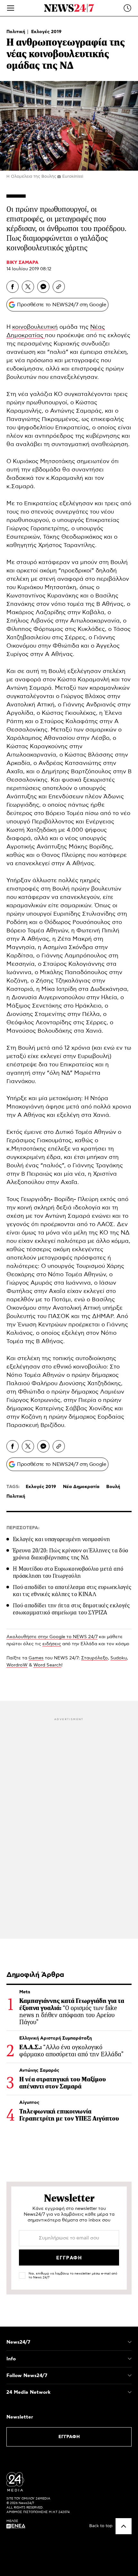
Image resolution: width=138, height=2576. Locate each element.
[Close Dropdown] (130, 2342)
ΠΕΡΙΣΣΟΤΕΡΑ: (23, 1528)
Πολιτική (16, 32)
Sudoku (119, 1658)
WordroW (17, 1665)
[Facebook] (13, 287)
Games (36, 1658)
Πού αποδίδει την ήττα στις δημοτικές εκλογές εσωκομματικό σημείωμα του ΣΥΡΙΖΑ (71, 1609)
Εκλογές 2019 (46, 32)
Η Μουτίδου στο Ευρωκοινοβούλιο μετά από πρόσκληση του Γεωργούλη (68, 1572)
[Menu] (11, 8)
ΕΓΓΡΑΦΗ (69, 2437)
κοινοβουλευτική (35, 327)
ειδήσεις (52, 1644)
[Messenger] (43, 287)
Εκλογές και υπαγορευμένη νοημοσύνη (61, 1539)
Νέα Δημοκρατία (81, 1487)
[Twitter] (28, 287)
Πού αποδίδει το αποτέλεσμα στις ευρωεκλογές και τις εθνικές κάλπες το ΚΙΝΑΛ (72, 1591)
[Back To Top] (124, 2526)
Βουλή (113, 1487)
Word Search (47, 1665)
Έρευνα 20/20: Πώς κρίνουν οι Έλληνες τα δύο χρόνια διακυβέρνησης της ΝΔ (70, 1554)
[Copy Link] (59, 287)
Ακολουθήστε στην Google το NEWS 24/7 (52, 1637)
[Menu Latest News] (127, 8)
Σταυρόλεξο (95, 1658)
